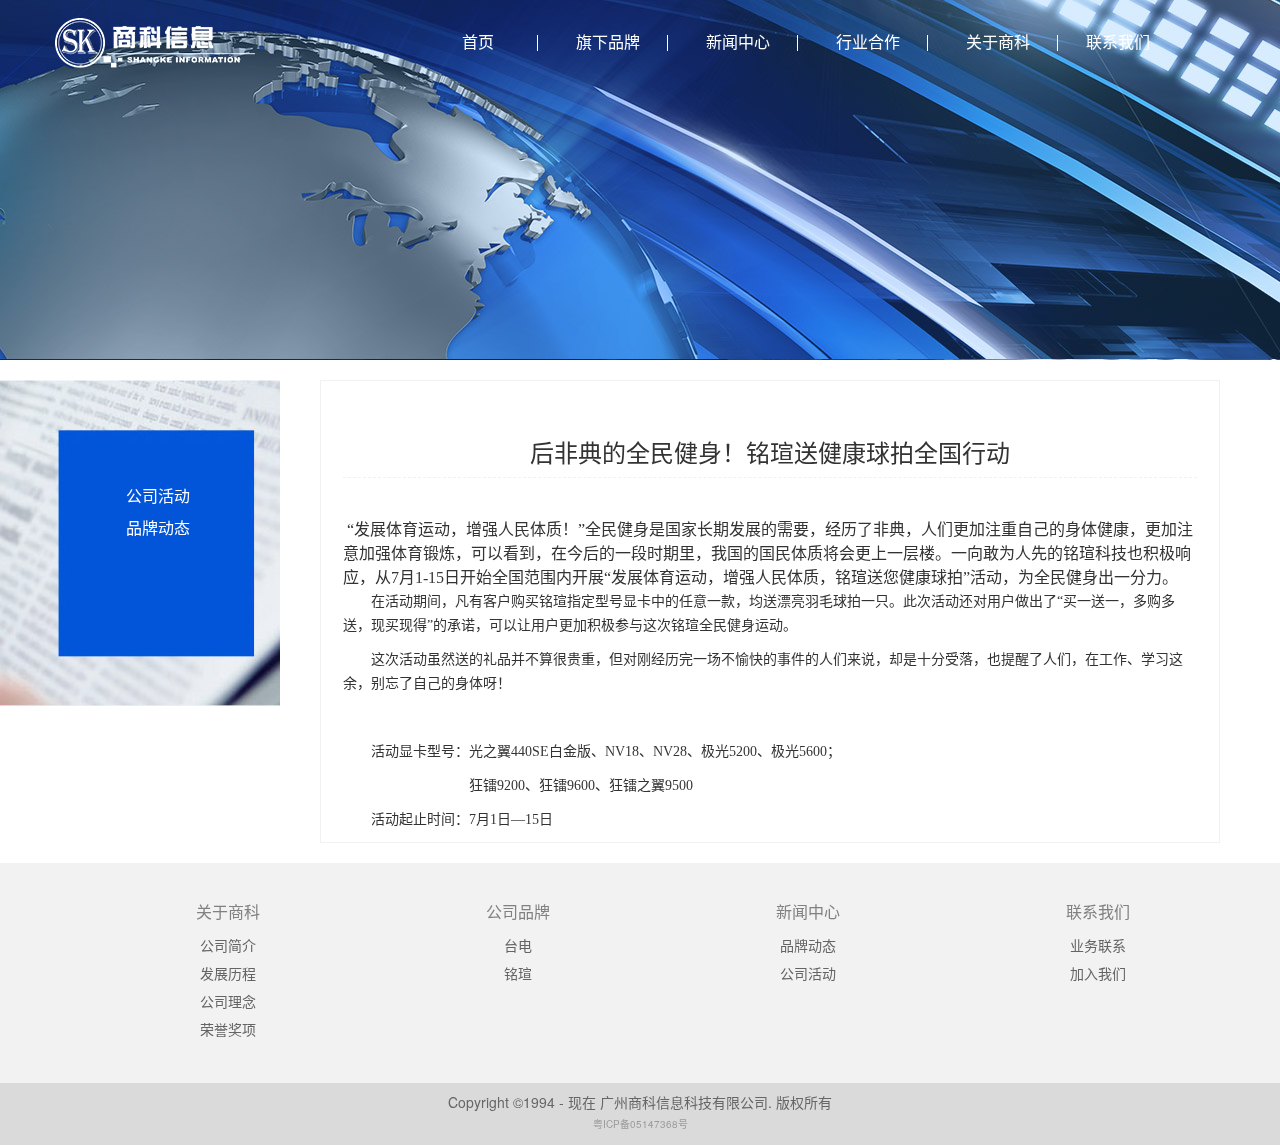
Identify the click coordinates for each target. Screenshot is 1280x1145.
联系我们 (1118, 42)
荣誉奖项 (228, 1029)
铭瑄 (518, 973)
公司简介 (228, 945)
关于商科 (998, 42)
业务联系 (1098, 945)
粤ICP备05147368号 (640, 1124)
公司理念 (228, 1001)
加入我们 (1098, 973)
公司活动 (158, 495)
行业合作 (868, 42)
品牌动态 (158, 527)
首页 (478, 42)
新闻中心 (738, 42)
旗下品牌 (608, 42)
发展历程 (228, 973)
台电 (518, 945)
